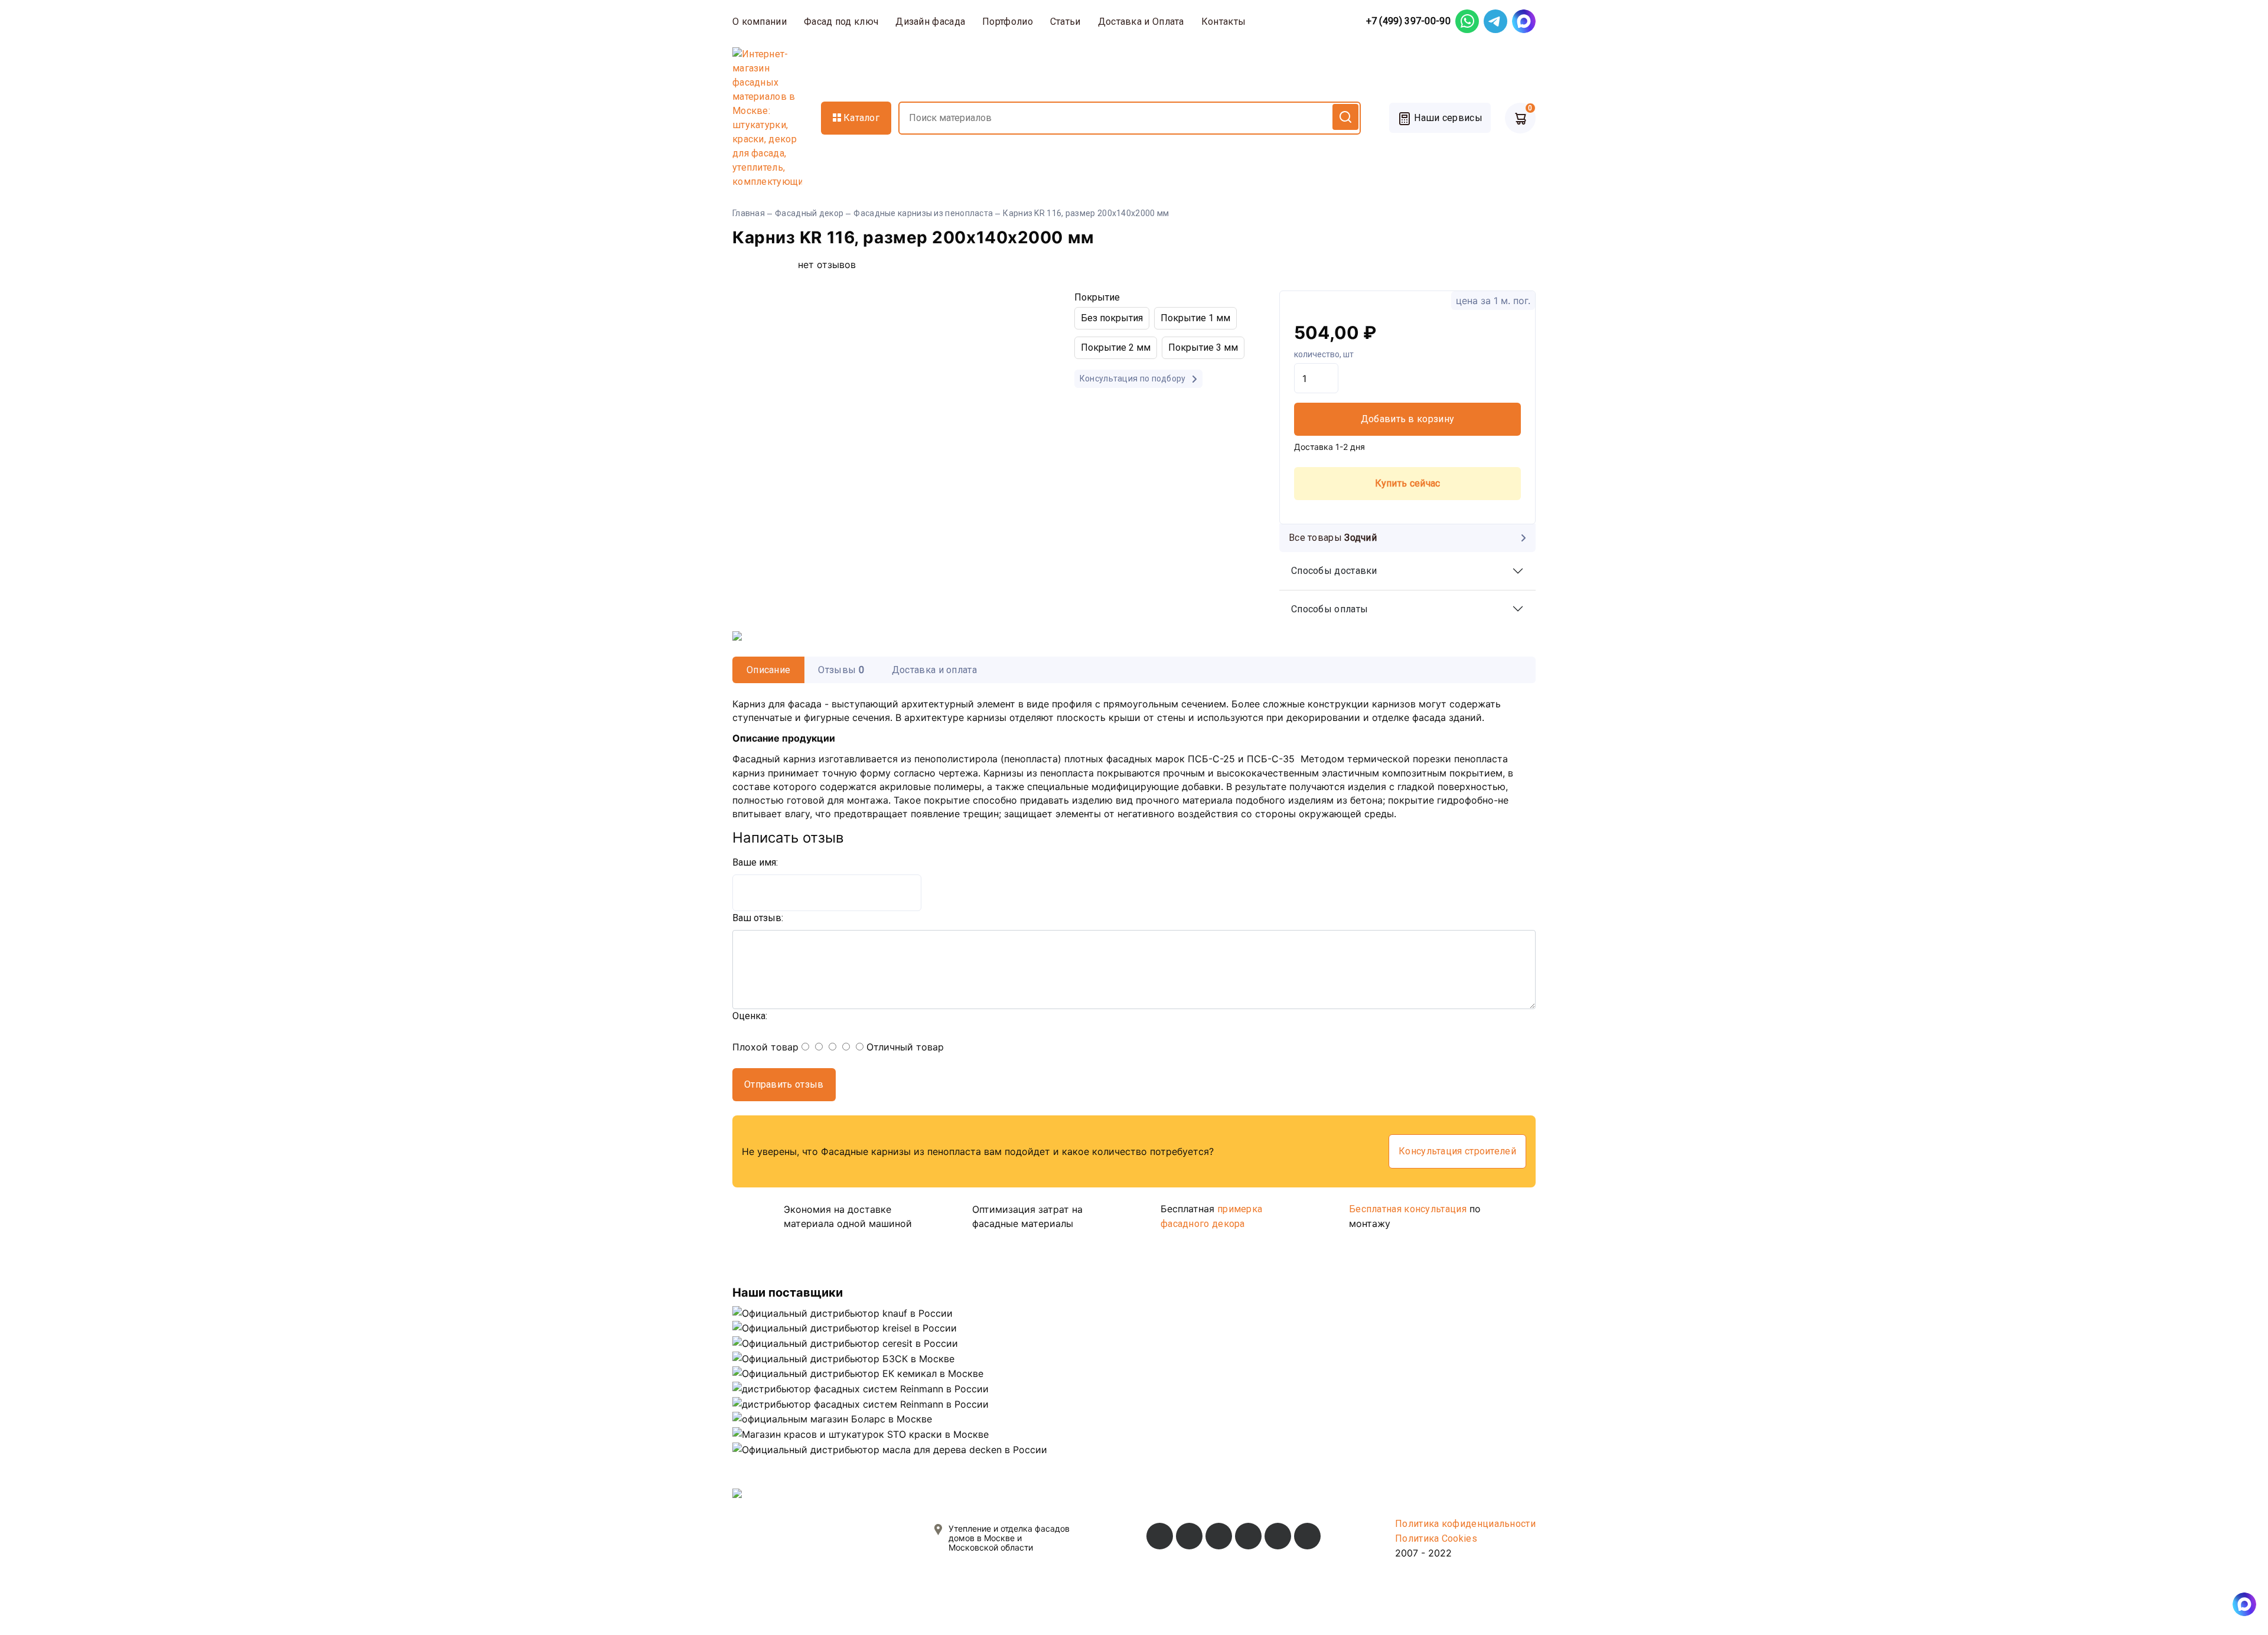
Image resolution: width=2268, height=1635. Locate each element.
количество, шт (1324, 354)
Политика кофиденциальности (1465, 1524)
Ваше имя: (755, 862)
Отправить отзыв (784, 1084)
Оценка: (750, 1016)
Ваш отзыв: (758, 918)
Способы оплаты (1329, 609)
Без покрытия (1112, 318)
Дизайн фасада (930, 22)
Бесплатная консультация (1408, 1209)
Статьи (1065, 22)
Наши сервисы (1447, 118)
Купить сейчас (1408, 483)
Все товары (1333, 538)
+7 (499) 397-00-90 (1408, 21)
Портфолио (1008, 22)
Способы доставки (1334, 571)
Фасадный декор (809, 213)
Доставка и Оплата (1141, 22)
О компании (760, 22)
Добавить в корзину (1407, 419)
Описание (768, 670)
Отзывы (841, 670)
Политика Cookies (1436, 1538)
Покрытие (1097, 297)
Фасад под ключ (841, 22)
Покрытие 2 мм (1116, 347)
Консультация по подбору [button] (1134, 378)
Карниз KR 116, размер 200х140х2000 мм (1086, 213)
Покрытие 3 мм (1203, 347)
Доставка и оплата (934, 670)
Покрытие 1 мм (1195, 318)
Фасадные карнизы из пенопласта (923, 213)
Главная (749, 213)
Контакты (1223, 22)
